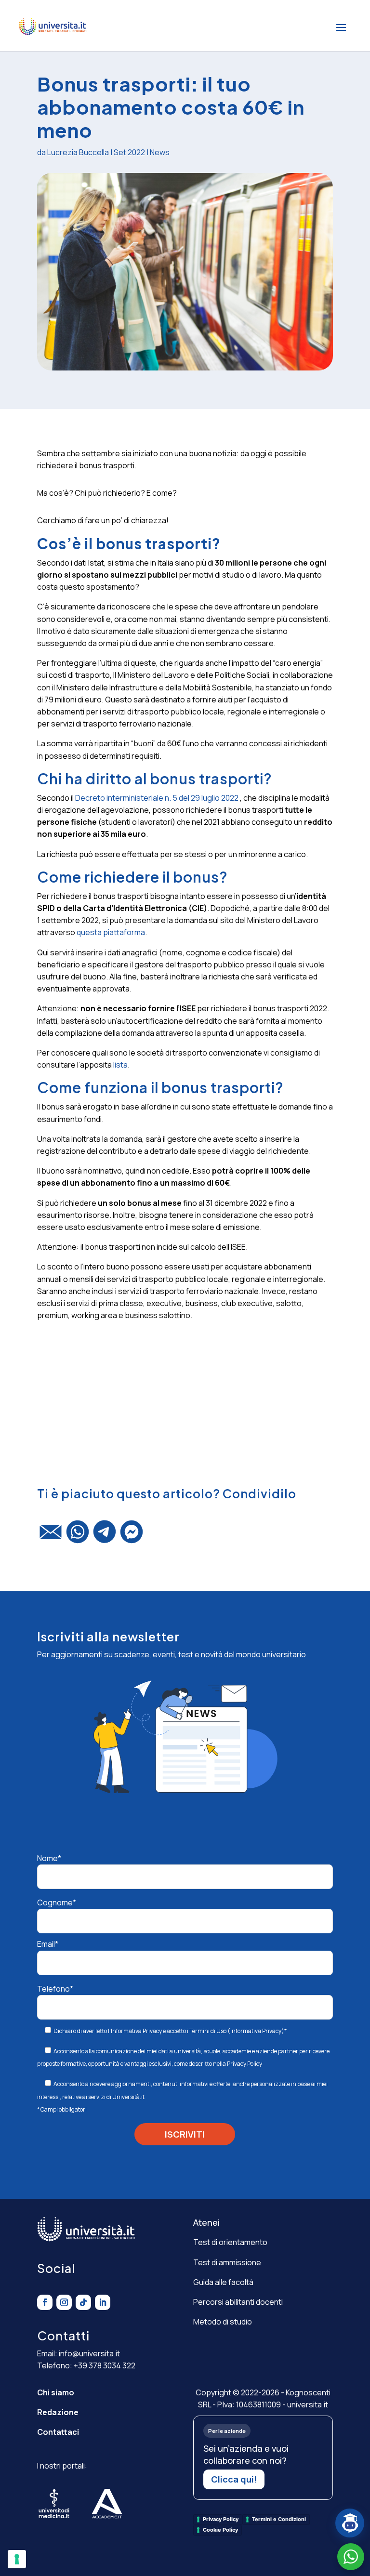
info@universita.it (89, 2353)
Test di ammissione (227, 2262)
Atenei (206, 2222)
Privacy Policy (244, 2064)
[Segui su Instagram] (64, 2302)
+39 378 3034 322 (105, 2365)
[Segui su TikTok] (83, 2302)
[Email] (51, 1536)
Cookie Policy (220, 2530)
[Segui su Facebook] (45, 2302)
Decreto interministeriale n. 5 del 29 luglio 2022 (156, 798)
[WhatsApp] (78, 1536)
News (160, 152)
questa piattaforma (111, 932)
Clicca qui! (234, 2479)
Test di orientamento (230, 2242)
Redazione (58, 2412)
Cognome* (57, 1902)
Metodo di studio (223, 2322)
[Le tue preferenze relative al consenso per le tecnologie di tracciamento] (17, 2559)
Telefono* (55, 1989)
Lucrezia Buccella (78, 152)
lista (120, 1065)
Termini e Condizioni (279, 2519)
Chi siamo (56, 2392)
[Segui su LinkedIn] (103, 2302)
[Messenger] (132, 1536)
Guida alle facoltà (223, 2282)
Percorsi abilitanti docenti (238, 2302)
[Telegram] (105, 1536)
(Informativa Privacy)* (257, 2031)
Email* (48, 1944)
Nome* (49, 1858)
